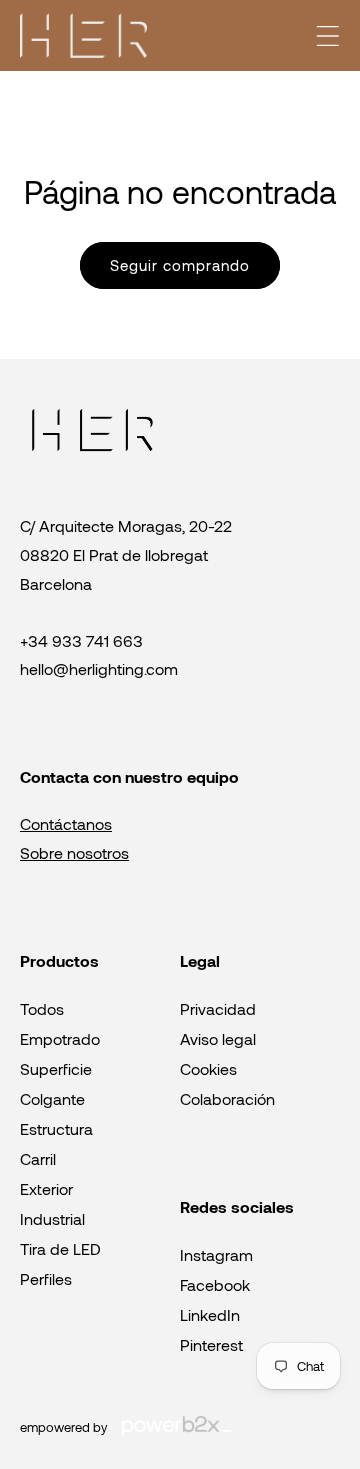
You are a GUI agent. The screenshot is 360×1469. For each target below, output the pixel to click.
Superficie (56, 1068)
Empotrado (60, 1038)
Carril (38, 1158)
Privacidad (218, 1008)
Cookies (208, 1068)
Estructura (56, 1128)
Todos (42, 1008)
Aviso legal (218, 1038)
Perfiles (46, 1278)
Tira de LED (60, 1248)
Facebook (215, 1284)
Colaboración (227, 1098)
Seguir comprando (180, 265)
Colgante (52, 1098)
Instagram (216, 1254)
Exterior (46, 1188)
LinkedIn (210, 1314)
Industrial (52, 1218)
